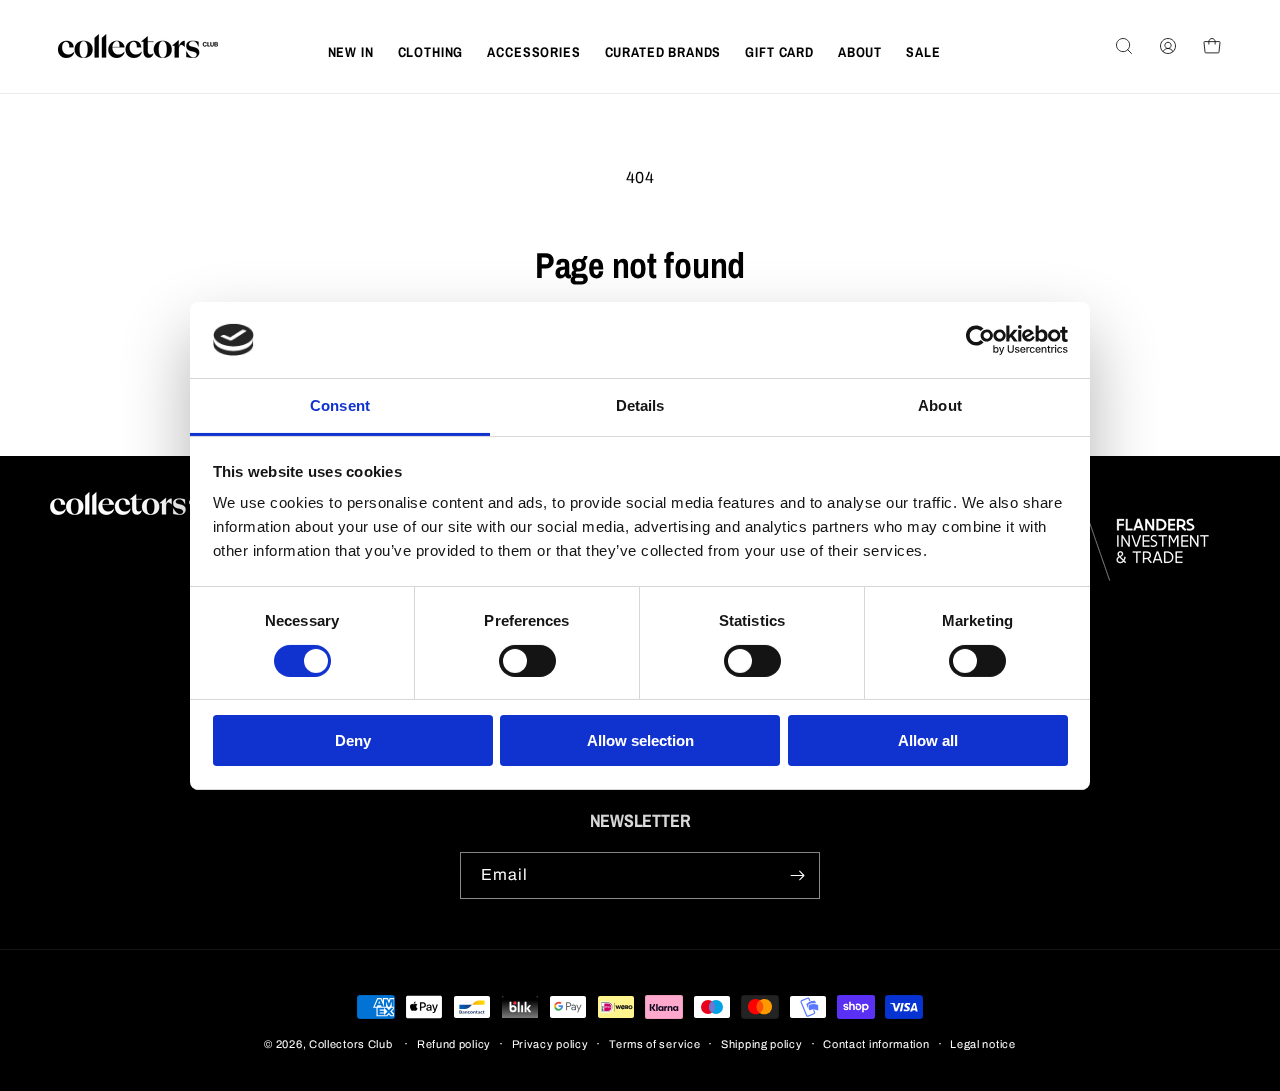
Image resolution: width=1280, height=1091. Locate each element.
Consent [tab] (340, 405)
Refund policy (454, 1044)
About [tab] (940, 405)
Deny (353, 740)
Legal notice (982, 1044)
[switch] (527, 661)
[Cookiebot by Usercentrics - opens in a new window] (980, 340)
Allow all (928, 740)
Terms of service (654, 1044)
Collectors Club (351, 1044)
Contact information (876, 1044)
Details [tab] (640, 405)
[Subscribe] (797, 875)
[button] (431, 52)
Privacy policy (550, 1044)
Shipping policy (762, 1044)
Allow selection (640, 740)
